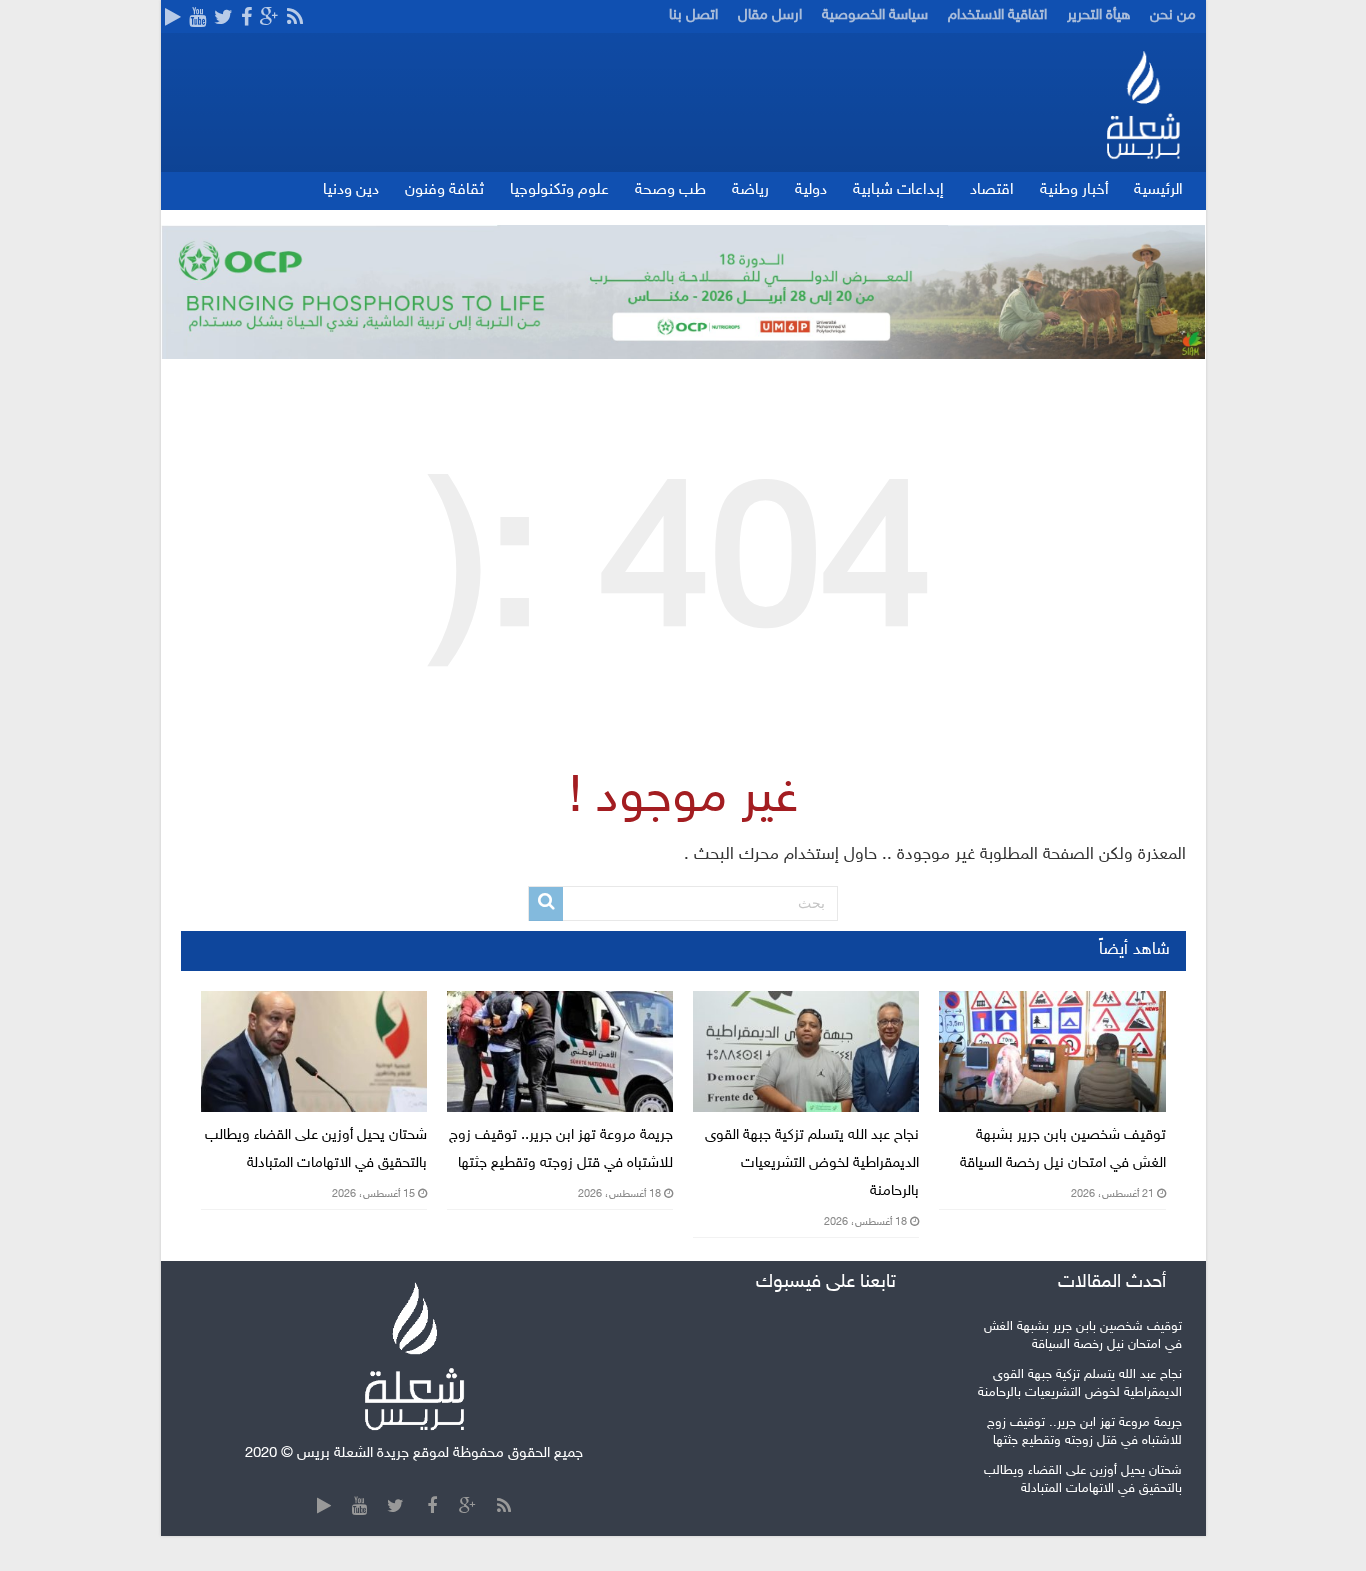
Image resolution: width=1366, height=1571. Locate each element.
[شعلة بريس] (1142, 104)
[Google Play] (173, 19)
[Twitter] (223, 19)
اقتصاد (992, 190)
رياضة (750, 190)
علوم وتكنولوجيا (559, 190)
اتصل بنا (693, 15)
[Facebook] (246, 19)
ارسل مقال (770, 15)
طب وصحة (670, 190)
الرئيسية (1158, 190)
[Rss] (295, 19)
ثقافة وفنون (444, 190)
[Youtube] (197, 19)
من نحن (1173, 15)
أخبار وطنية (1074, 190)
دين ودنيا (351, 190)
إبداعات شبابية (898, 190)
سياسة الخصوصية (875, 15)
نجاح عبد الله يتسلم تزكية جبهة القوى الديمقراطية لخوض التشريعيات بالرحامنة (812, 1163)
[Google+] (269, 19)
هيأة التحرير (1098, 15)
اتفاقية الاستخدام (997, 15)
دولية (811, 190)
